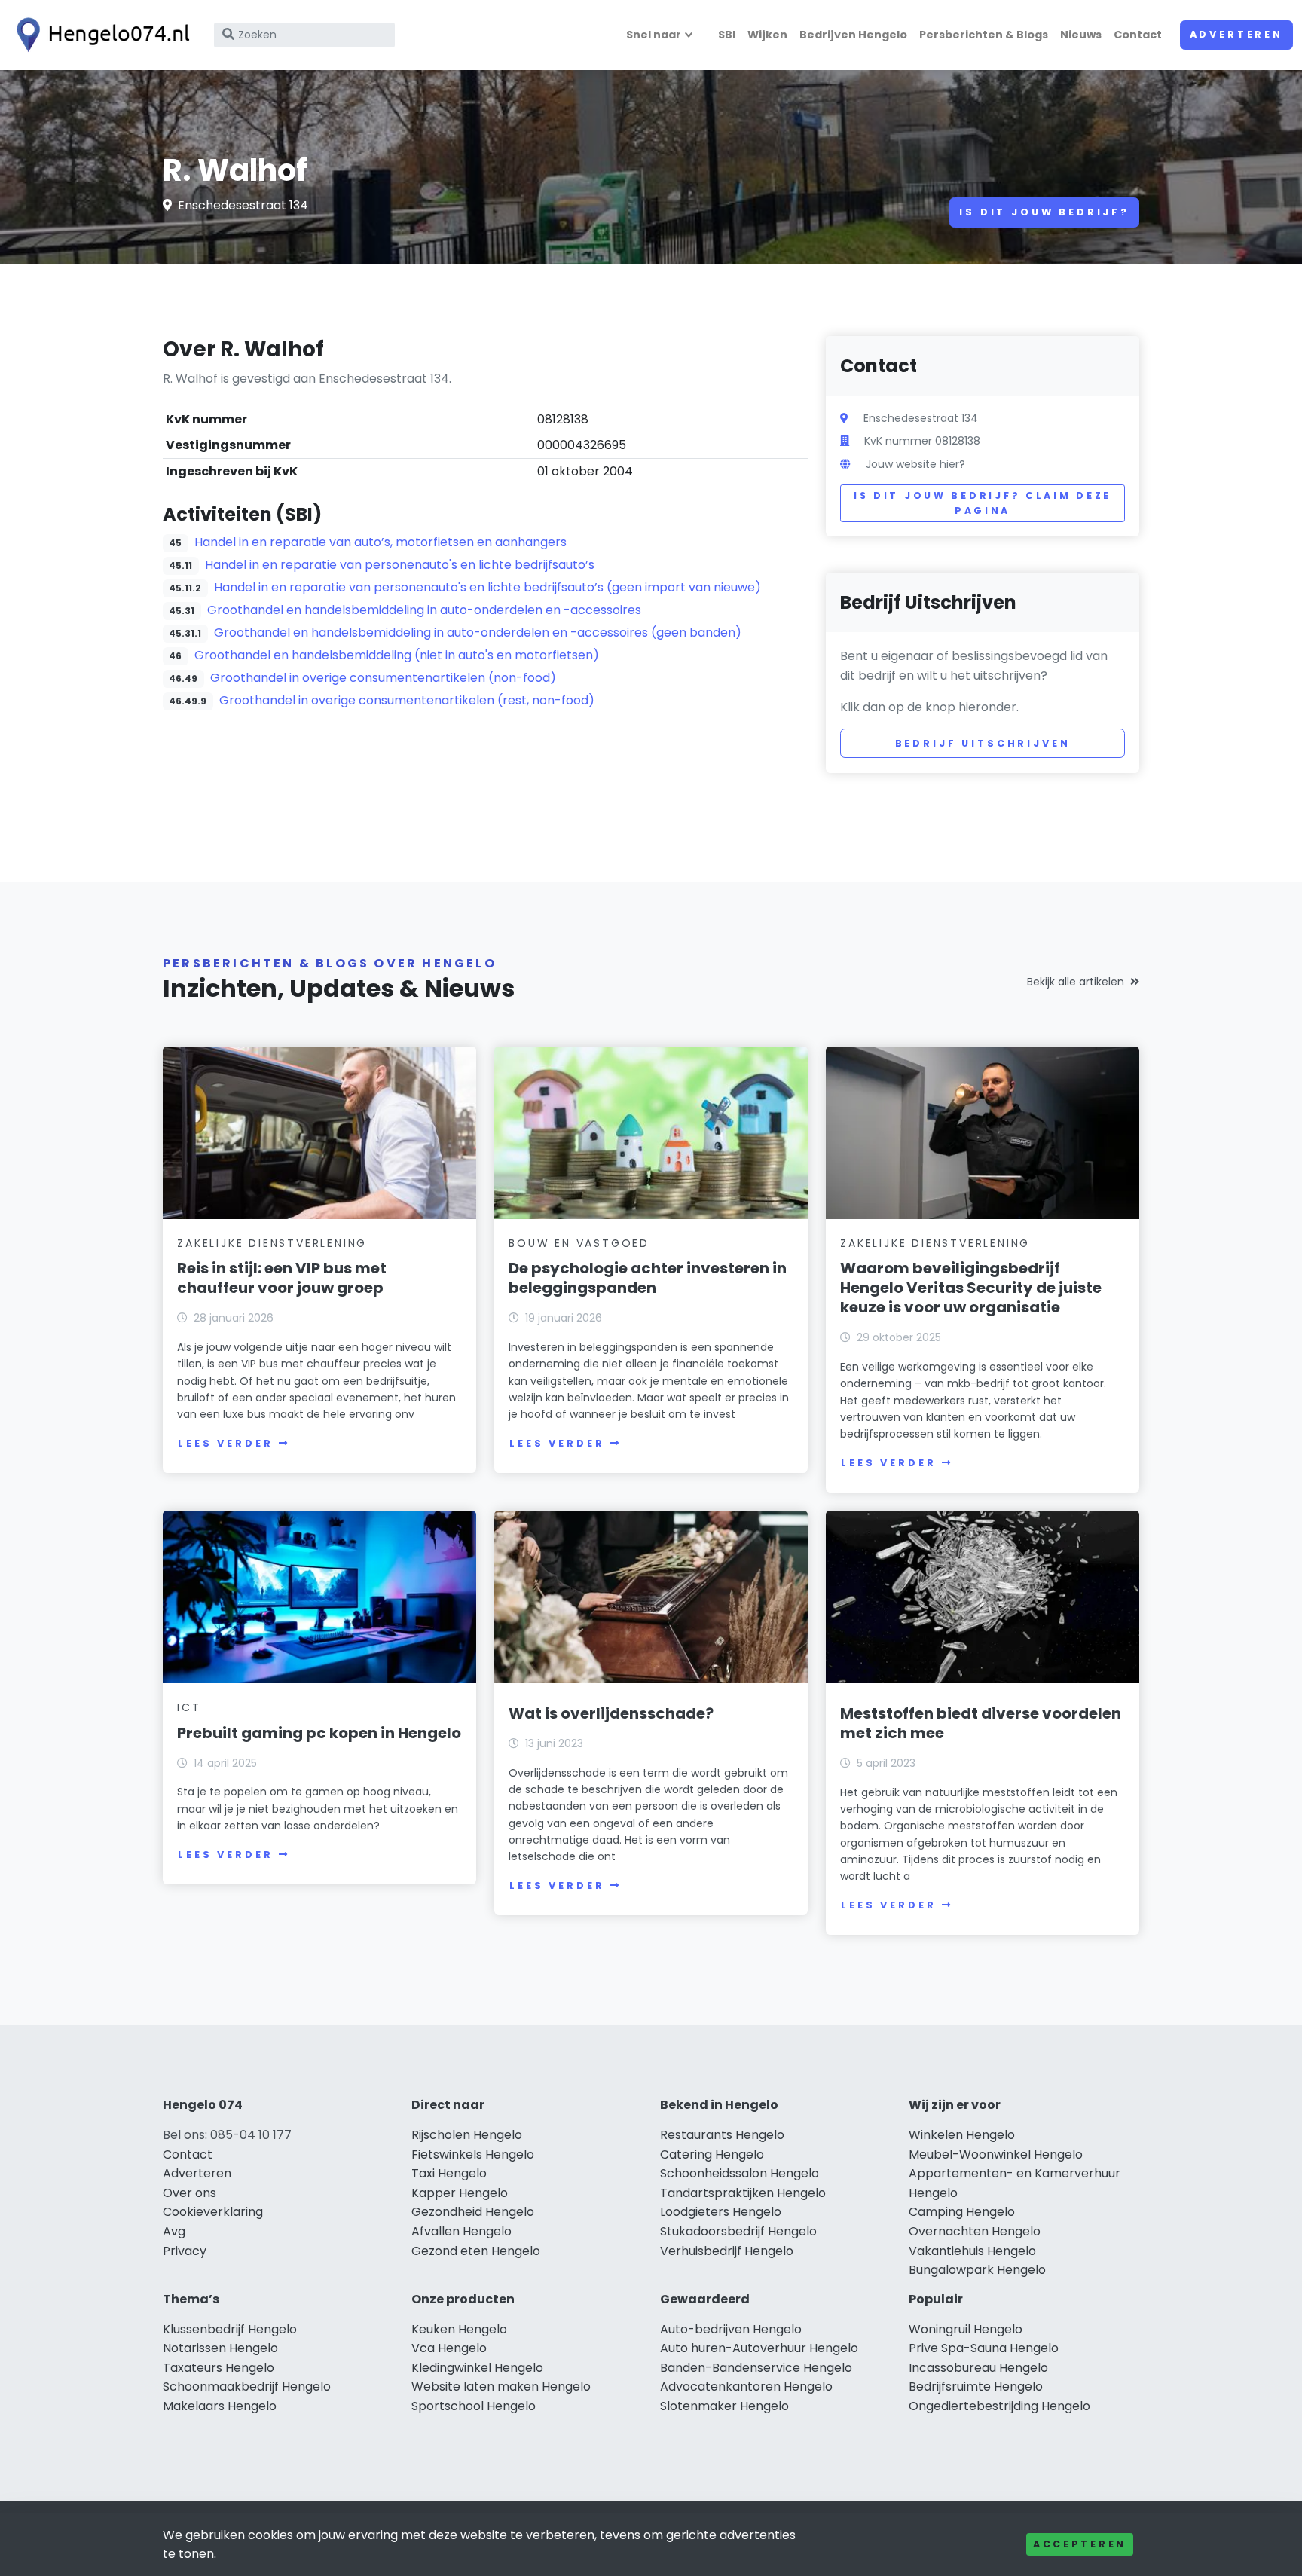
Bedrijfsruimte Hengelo (976, 2387)
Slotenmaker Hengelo (724, 2406)
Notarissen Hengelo (220, 2348)
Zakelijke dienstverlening (272, 1243)
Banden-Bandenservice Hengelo (756, 2368)
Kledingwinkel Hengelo (477, 2368)
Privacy (185, 2251)
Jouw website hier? (915, 464)
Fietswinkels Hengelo (473, 2154)
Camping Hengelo (962, 2212)
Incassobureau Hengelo (978, 2368)
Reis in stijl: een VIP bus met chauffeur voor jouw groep (282, 1278)
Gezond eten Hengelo (476, 2251)
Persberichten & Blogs (984, 35)
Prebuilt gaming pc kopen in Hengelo (319, 1733)
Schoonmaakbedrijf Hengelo (247, 2387)
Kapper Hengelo (460, 2193)
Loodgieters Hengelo (721, 2212)
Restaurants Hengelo (722, 2135)
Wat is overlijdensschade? (611, 1713)
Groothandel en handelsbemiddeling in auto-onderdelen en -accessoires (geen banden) (478, 633)
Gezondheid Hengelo (473, 2212)
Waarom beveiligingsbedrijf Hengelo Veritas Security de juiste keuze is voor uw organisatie (971, 1288)
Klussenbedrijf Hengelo (230, 2329)
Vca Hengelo (449, 2348)
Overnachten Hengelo (975, 2231)
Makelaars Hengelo (220, 2406)
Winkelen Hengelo (962, 2135)
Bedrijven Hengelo (853, 35)
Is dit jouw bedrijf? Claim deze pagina (983, 503)
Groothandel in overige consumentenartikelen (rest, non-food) (407, 700)
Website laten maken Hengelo (501, 2387)
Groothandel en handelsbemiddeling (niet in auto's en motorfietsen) (397, 655)
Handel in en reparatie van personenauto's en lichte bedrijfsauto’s (400, 565)
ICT (189, 1707)
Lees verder (225, 1443)
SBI (727, 35)
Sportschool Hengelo (474, 2406)
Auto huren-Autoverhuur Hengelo (759, 2348)
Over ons (189, 2193)
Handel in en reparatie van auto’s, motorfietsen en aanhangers (381, 542)
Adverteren (1236, 34)
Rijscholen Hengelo (467, 2135)
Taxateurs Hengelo (219, 2368)
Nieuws (1081, 35)
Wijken (767, 35)
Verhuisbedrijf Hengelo (727, 2251)
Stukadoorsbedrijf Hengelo (738, 2231)
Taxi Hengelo (449, 2173)
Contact (1138, 35)
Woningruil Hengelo (966, 2329)
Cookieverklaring (213, 2212)
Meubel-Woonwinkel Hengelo (996, 2154)
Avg (174, 2231)
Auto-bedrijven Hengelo (731, 2329)
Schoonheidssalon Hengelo (740, 2173)
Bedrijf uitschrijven (983, 743)
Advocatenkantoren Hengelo (746, 2387)
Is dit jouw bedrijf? (1044, 212)
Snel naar (654, 35)
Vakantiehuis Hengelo (972, 2251)
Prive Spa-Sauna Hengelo (984, 2348)
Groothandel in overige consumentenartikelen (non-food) (383, 678)
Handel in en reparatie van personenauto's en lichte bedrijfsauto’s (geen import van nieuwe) (487, 587)
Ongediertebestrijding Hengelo (999, 2406)
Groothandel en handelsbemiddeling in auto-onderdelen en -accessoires (424, 610)
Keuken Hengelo (459, 2329)
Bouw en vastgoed (579, 1243)
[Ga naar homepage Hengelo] (99, 35)
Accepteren (1080, 2544)
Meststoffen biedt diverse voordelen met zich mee (981, 1723)
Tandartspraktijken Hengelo (743, 2193)
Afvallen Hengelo (462, 2231)
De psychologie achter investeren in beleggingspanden (648, 1278)
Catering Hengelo (712, 2154)
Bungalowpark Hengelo (977, 2270)
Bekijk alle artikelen (1076, 982)
